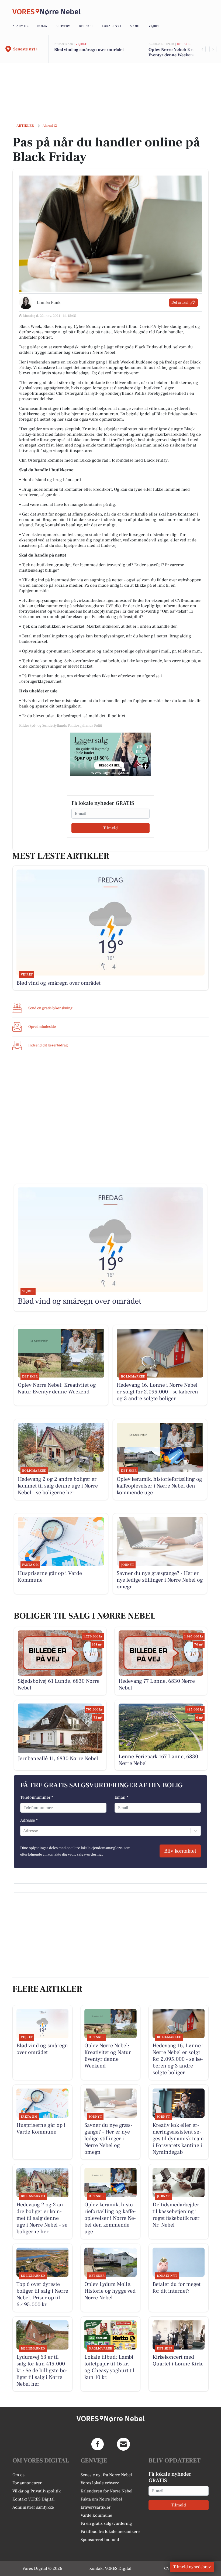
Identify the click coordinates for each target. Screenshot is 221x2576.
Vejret (154, 26)
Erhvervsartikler (96, 2507)
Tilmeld (110, 828)
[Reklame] (110, 754)
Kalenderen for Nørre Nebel (107, 2491)
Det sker (86, 26)
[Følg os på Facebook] (98, 2444)
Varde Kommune (96, 2515)
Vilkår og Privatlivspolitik (37, 2491)
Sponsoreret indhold (100, 2540)
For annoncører (27, 2483)
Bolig (42, 26)
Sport (135, 26)
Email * (121, 1797)
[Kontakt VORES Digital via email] (123, 2444)
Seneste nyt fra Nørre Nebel (106, 2475)
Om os (18, 2475)
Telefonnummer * (37, 1797)
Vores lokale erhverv (100, 2483)
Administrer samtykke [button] (33, 2507)
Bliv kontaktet (180, 1851)
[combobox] (24, 1831)
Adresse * (29, 1820)
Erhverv (63, 26)
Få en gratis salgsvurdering (106, 2523)
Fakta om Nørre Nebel (101, 2499)
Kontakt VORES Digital (34, 2499)
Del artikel (180, 303)
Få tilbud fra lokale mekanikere (110, 2532)
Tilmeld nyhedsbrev (192, 2567)
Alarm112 (20, 26)
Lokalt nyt (112, 26)
